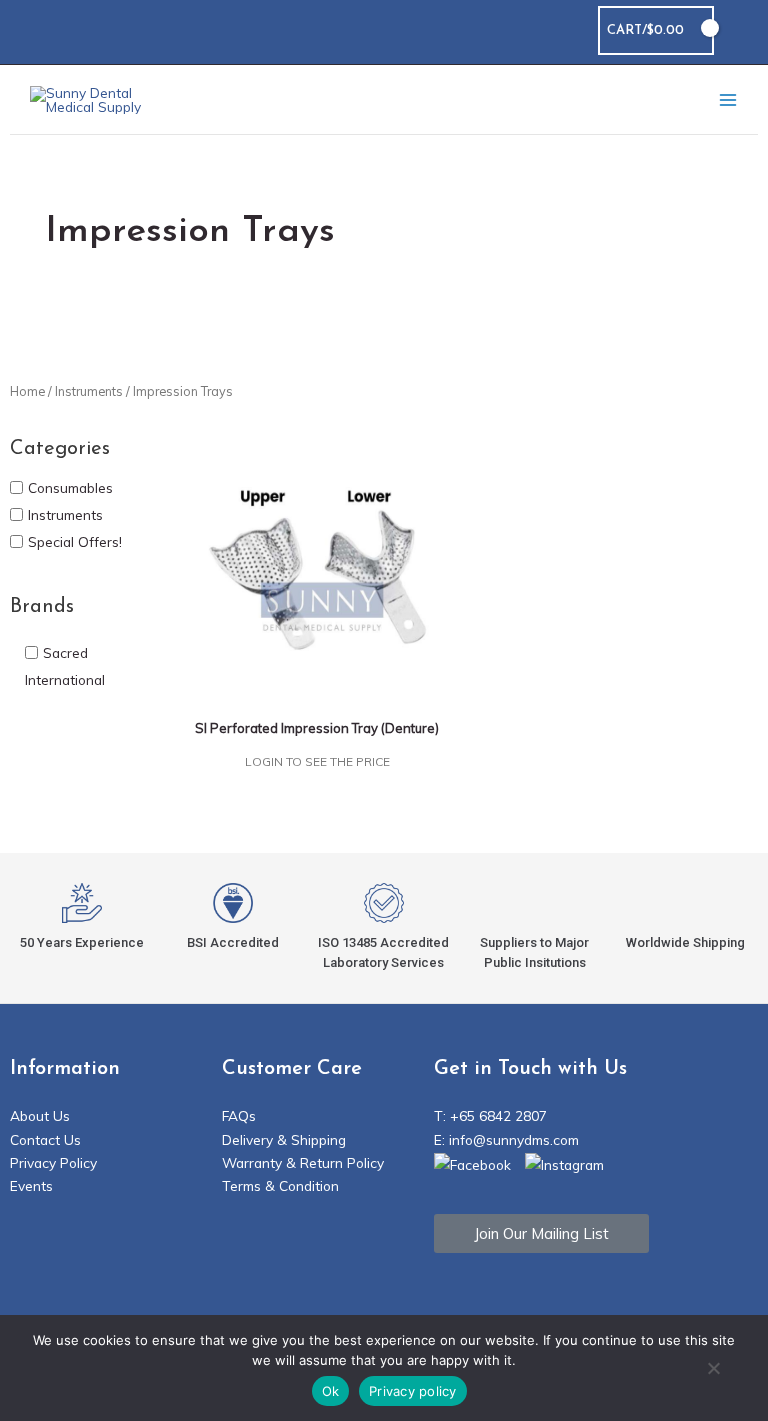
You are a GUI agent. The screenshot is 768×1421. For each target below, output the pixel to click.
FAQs (239, 1115)
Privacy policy (413, 1391)
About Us (40, 1115)
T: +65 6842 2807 (490, 1115)
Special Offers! (75, 541)
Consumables (70, 486)
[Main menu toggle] (728, 100)
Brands (42, 607)
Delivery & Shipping (284, 1139)
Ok (331, 1391)
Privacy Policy (53, 1162)
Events (31, 1185)
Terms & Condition (280, 1185)
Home (27, 391)
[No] (713, 1370)
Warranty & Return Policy (303, 1162)
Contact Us (45, 1139)
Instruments (89, 391)
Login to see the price (317, 761)
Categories (60, 449)
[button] (741, 30)
